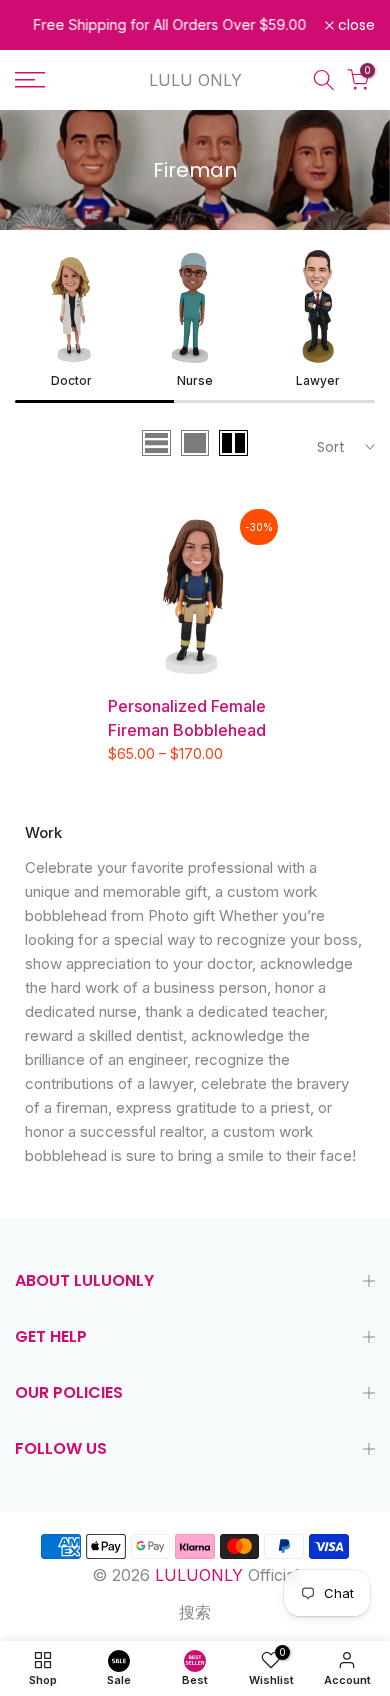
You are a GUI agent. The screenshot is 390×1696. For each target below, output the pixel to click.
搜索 (195, 1612)
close (354, 25)
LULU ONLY (195, 80)
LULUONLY (199, 1575)
